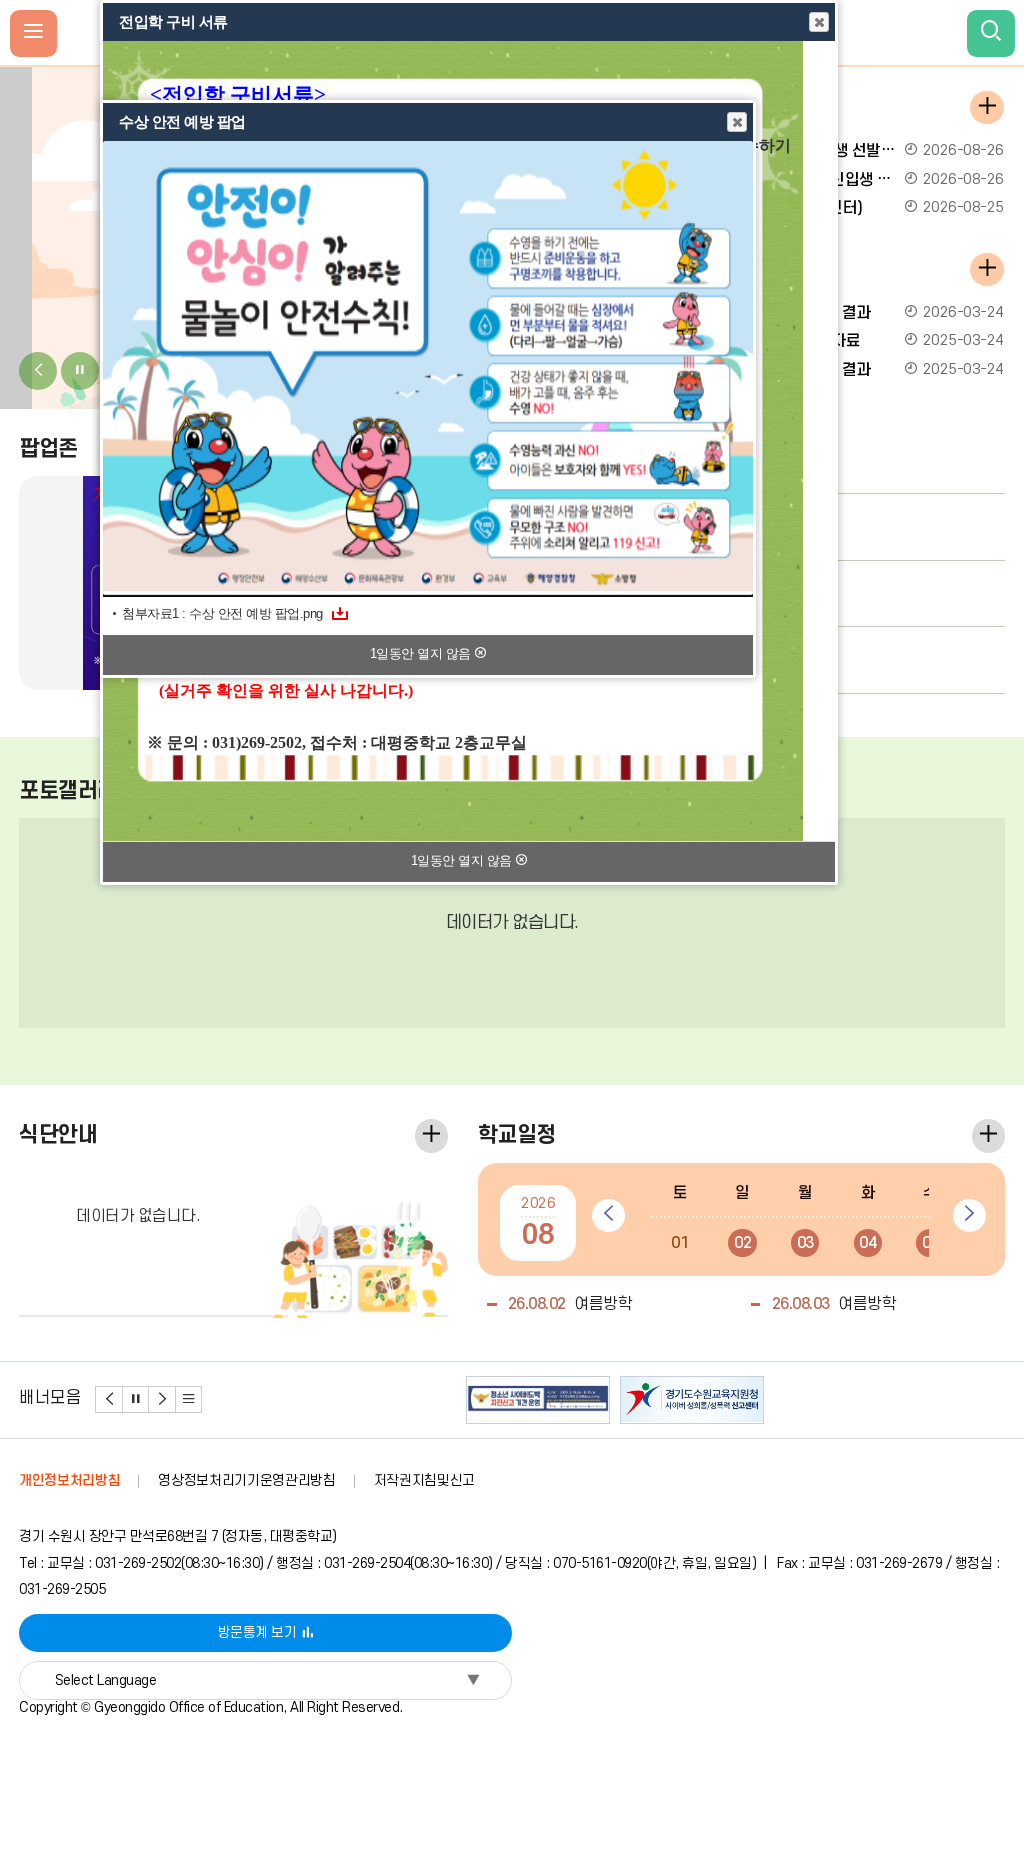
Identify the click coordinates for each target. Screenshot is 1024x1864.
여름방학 (570, 1304)
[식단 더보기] (431, 1135)
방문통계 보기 (257, 1632)
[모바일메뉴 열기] (34, 34)
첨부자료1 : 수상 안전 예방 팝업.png (222, 613)
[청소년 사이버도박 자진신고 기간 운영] (538, 1400)
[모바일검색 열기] (991, 34)
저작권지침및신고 (424, 1480)
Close (819, 22)
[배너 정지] (136, 1399)
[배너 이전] (109, 1399)
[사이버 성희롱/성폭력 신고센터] (692, 1400)
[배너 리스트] (189, 1399)
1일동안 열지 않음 (463, 860)
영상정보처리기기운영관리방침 (246, 1480)
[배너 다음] (162, 1399)
